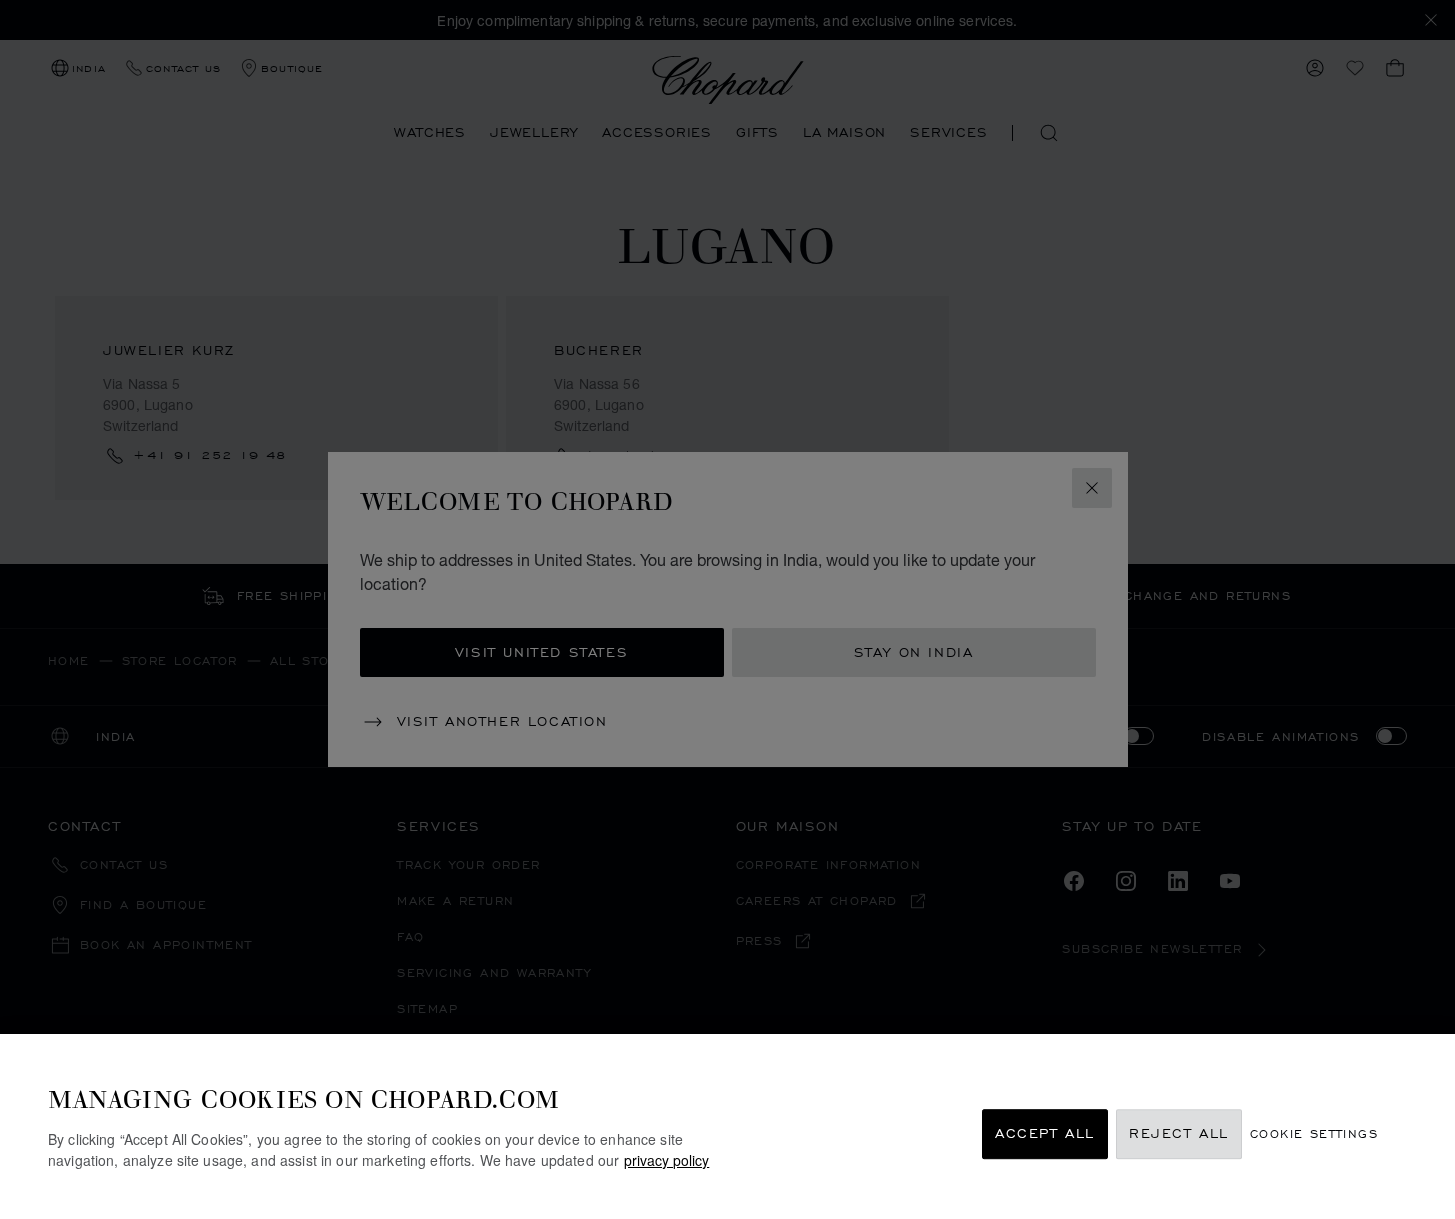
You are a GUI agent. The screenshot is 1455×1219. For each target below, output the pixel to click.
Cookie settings (1314, 1134)
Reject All (1179, 1134)
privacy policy (666, 1160)
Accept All (1045, 1134)
